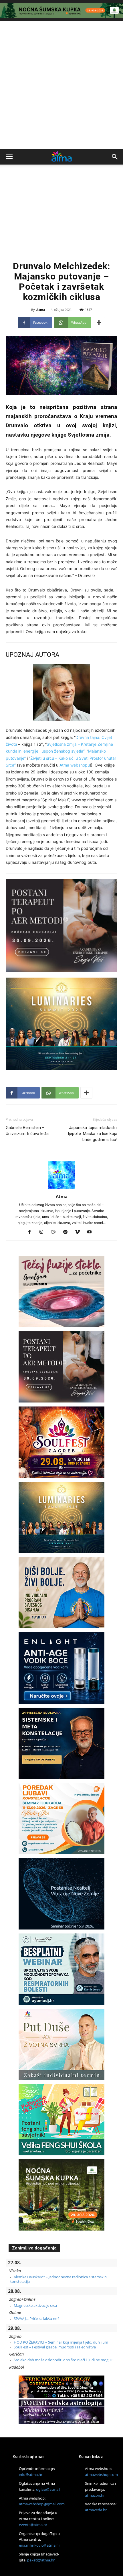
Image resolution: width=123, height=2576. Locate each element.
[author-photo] (61, 1188)
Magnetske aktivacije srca (35, 2305)
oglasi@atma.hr (49, 2489)
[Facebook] (32, 1232)
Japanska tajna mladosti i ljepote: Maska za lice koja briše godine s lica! (93, 1134)
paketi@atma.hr (41, 2560)
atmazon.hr (95, 2495)
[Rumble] (56, 1232)
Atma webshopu (75, 765)
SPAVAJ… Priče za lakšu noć (36, 2318)
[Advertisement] (61, 85)
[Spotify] (68, 1232)
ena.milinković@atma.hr (39, 2545)
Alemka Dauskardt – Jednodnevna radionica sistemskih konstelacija (58, 2279)
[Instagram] (44, 1232)
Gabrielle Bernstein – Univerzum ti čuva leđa (27, 1131)
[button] (9, 157)
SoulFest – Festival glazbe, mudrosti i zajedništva (55, 2347)
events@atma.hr (33, 2525)
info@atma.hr (31, 2474)
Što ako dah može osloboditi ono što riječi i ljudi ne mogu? (63, 2360)
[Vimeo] (80, 1232)
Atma (41, 310)
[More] (99, 323)
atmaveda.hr (96, 2510)
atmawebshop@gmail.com (42, 2504)
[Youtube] (92, 1232)
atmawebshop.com (101, 2474)
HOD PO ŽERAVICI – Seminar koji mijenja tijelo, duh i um (61, 2342)
